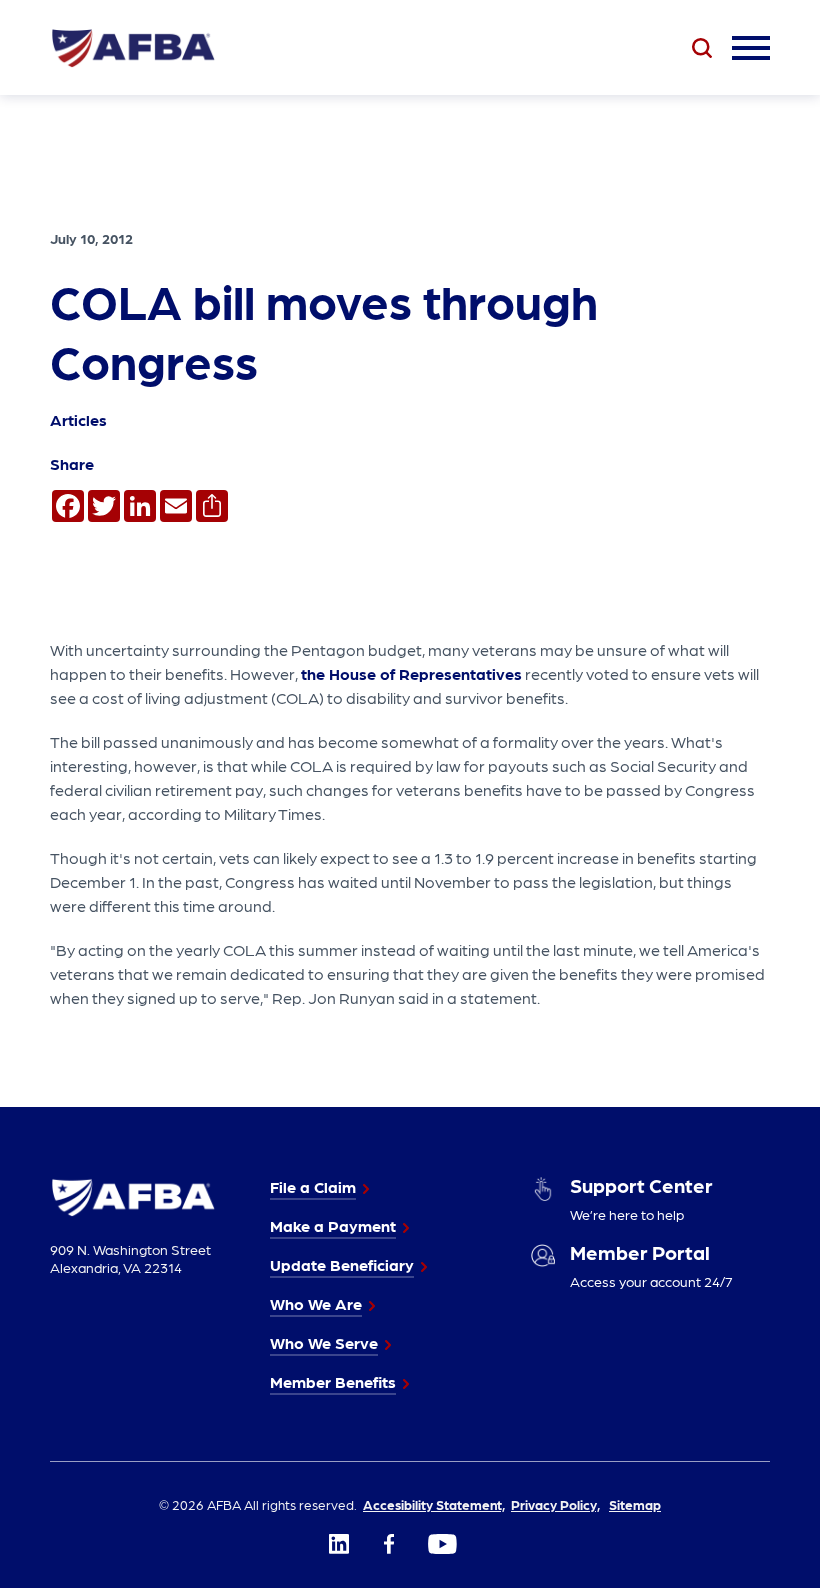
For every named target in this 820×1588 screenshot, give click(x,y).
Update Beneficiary (342, 1264)
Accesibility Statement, (434, 1504)
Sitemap (635, 1504)
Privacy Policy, (555, 1504)
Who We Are (316, 1303)
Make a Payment (333, 1225)
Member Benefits (333, 1381)
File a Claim (313, 1186)
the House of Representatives (411, 673)
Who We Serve (324, 1342)
